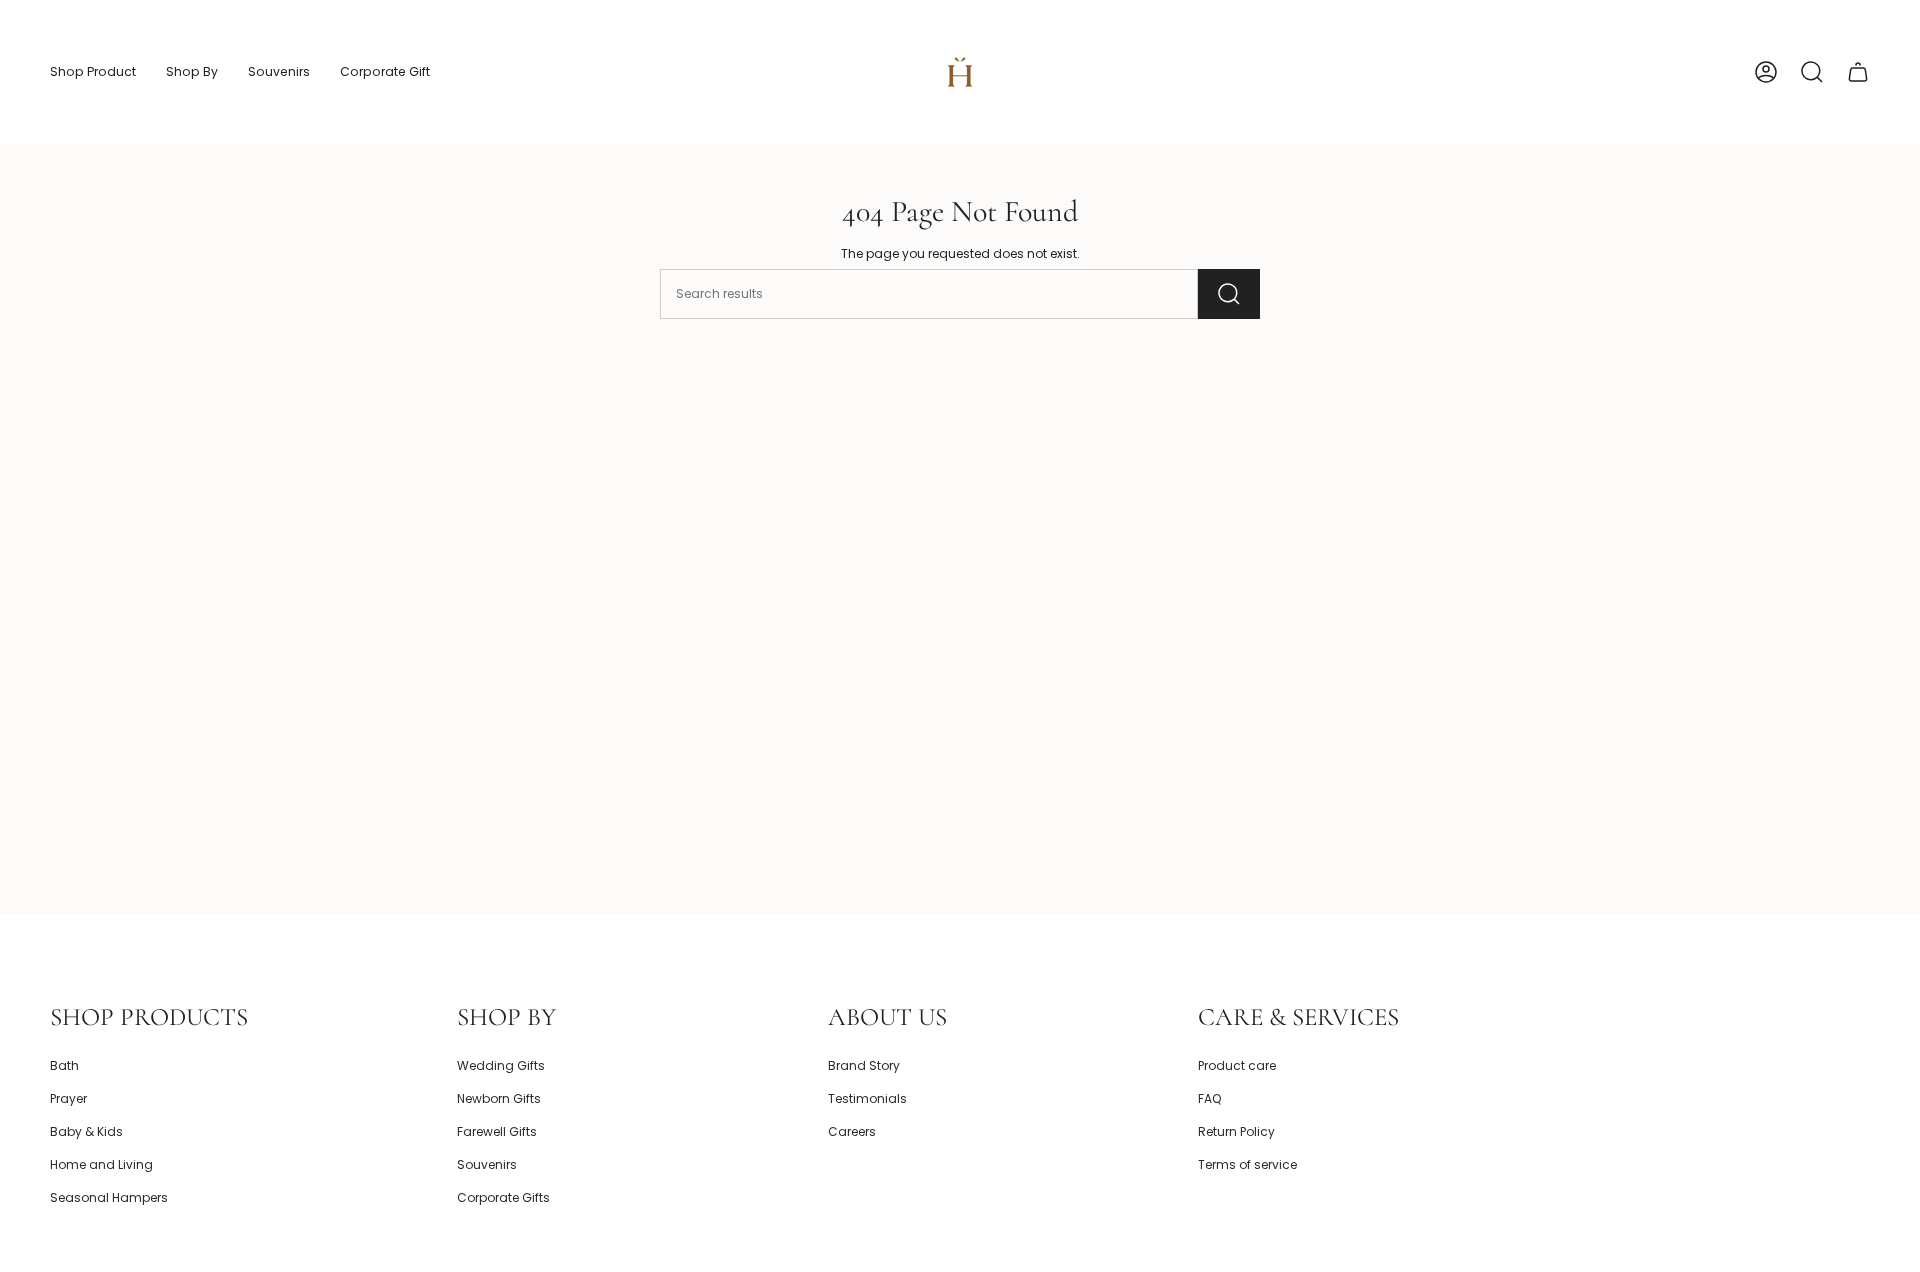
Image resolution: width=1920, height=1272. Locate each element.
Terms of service (1247, 1164)
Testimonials (867, 1098)
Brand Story (864, 1065)
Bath (64, 1065)
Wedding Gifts (501, 1065)
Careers (852, 1131)
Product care (1237, 1065)
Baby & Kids (86, 1131)
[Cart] (1858, 72)
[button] (93, 72)
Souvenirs (487, 1164)
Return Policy (1236, 1131)
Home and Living (101, 1164)
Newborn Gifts (499, 1098)
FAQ (1209, 1098)
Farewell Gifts (497, 1131)
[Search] (1229, 294)
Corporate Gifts (503, 1197)
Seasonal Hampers (109, 1197)
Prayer (68, 1098)
